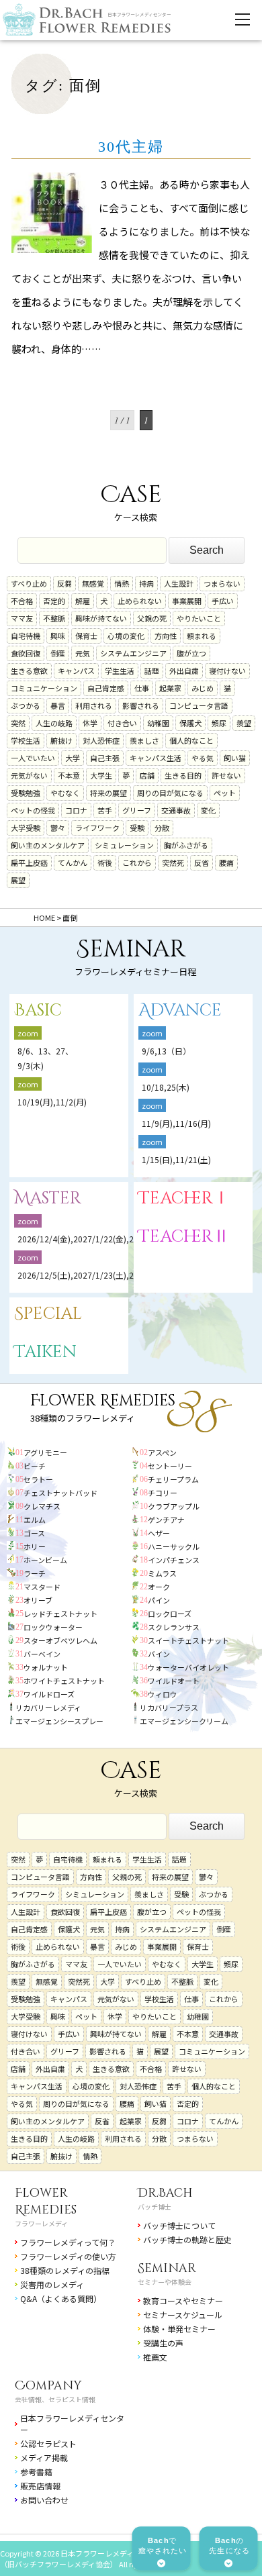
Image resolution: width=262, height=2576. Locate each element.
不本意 (69, 775)
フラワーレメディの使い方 (68, 2256)
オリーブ (38, 1600)
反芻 (64, 583)
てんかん (73, 862)
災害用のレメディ (52, 2284)
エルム (35, 1520)
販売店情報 (40, 2486)
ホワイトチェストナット (64, 1681)
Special (48, 1314)
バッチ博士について (179, 2225)
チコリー (163, 1493)
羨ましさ (144, 740)
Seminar (167, 2268)
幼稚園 (158, 723)
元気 (83, 653)
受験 (137, 828)
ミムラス (162, 1573)
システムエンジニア (133, 653)
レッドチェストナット (60, 1614)
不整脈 (54, 618)
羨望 (244, 723)
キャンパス (76, 671)
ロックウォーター (53, 1627)
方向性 (166, 636)
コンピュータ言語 (199, 705)
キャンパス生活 (156, 758)
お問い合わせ (44, 2500)
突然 (18, 723)
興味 (58, 636)
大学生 (101, 775)
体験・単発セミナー (179, 2329)
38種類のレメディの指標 (65, 2270)
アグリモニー (45, 1452)
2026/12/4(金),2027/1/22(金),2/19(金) (89, 1239)
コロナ (76, 810)
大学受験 (26, 828)
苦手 (105, 810)
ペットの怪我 (33, 810)
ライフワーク (97, 828)
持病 (146, 583)
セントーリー (170, 1466)
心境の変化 (126, 636)
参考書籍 (36, 2472)
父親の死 (152, 618)
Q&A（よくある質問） (61, 2298)
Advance (180, 1010)
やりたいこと (199, 618)
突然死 (173, 862)
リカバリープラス (169, 1707)
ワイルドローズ (49, 1694)
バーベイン (42, 1654)
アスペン (162, 1452)
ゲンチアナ (166, 1520)
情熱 (122, 583)
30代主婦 (131, 147)
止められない (140, 601)
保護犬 (190, 723)
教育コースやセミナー (183, 2300)
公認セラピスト (48, 2443)
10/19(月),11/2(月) (52, 1102)
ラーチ (35, 1573)
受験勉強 (26, 793)
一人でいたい (33, 758)
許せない (226, 775)
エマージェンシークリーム (184, 1721)
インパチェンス (174, 1560)
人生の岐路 (54, 723)
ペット (225, 793)
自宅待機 (26, 636)
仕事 (142, 688)
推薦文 (155, 2357)
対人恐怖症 (101, 740)
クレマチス (42, 1506)
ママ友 (22, 618)
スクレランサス (174, 1627)
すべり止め (29, 583)
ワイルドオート (174, 1681)
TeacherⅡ (184, 1237)
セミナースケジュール (183, 2315)
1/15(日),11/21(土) (176, 1159)
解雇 (83, 601)
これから (137, 862)
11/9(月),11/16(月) (176, 1123)
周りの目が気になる (170, 793)
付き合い (122, 723)
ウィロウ (163, 1694)
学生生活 (120, 671)
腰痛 (226, 862)
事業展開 (187, 601)
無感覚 (93, 583)
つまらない (222, 583)
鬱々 (58, 828)
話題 (152, 671)
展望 (18, 880)
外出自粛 (184, 671)
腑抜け (61, 740)
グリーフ (137, 810)
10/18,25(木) (166, 1087)
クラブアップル (174, 1506)
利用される (94, 705)
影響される (141, 705)
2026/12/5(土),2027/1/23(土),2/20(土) (93, 1275)
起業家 (170, 688)
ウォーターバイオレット (188, 1667)
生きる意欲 (29, 671)
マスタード (42, 1587)
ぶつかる (26, 705)
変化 (208, 810)
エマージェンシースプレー (59, 1721)
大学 (73, 758)
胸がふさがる (186, 845)
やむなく (65, 793)
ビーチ (35, 1466)
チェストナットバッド (60, 1493)
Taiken (45, 1352)
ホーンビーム (45, 1560)
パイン (159, 1600)
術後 (105, 862)
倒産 (58, 653)
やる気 (203, 758)
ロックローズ (170, 1614)
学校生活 (26, 740)
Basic (38, 1010)
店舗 (147, 775)
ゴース (34, 1533)
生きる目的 (183, 775)
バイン (159, 1654)
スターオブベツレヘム (60, 1640)
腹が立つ (191, 653)
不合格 (22, 601)
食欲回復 (26, 653)
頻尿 (219, 723)
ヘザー (159, 1533)
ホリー (35, 1546)
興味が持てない (101, 618)
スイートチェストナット (188, 1640)
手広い (223, 601)
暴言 (58, 705)
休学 (90, 723)
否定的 (54, 601)
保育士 (86, 636)
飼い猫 (235, 758)
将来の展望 (108, 793)
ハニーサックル (174, 1546)
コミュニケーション (44, 688)
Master (48, 1198)
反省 (202, 862)
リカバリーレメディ (48, 1707)
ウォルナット (46, 1667)
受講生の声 (163, 2343)
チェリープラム (173, 1479)
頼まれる (202, 636)
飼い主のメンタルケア (48, 845)
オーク (159, 1587)
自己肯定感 (106, 688)
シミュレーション (124, 845)
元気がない (29, 775)
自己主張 (105, 758)
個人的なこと (191, 740)
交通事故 (176, 810)
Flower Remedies (46, 2201)
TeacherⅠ (184, 1198)
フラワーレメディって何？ (68, 2242)
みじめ (203, 688)
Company (48, 2386)
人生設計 (179, 583)
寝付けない (227, 671)
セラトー (38, 1479)
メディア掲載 (44, 2458)
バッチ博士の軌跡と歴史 (187, 2239)
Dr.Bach (165, 2193)
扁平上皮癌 (29, 862)
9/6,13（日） (166, 1051)
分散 (162, 828)
